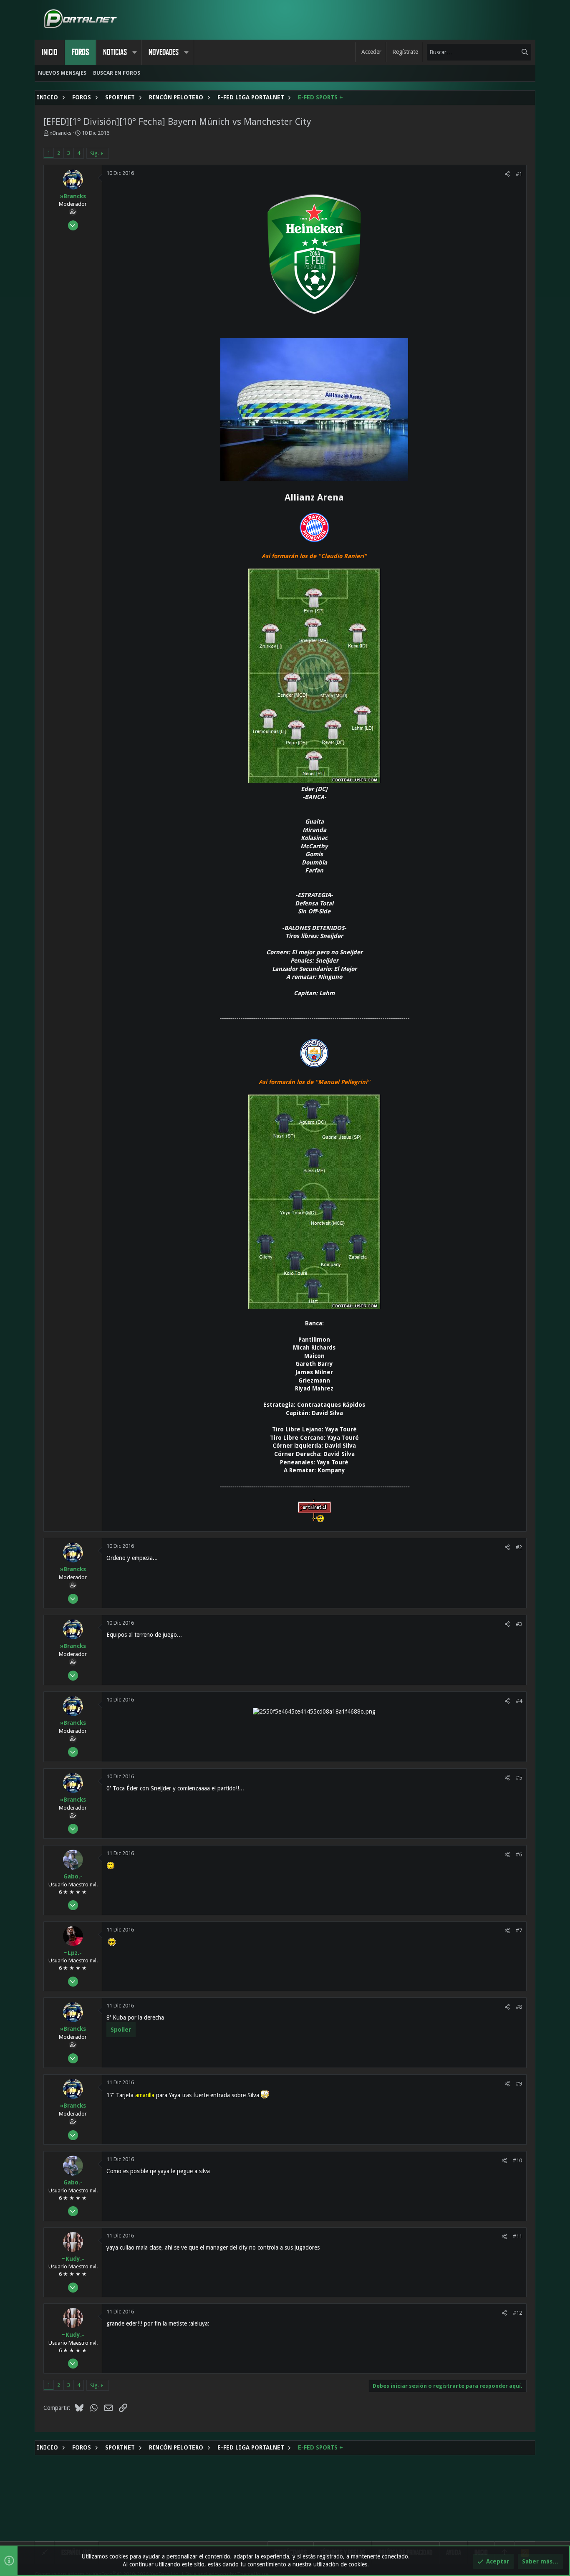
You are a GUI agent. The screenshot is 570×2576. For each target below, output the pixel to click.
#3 (519, 1624)
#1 (519, 174)
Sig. (95, 153)
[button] (134, 52)
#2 (519, 1547)
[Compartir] (507, 174)
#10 (517, 2160)
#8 (519, 2007)
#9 (519, 2084)
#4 (519, 1701)
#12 (517, 2313)
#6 (519, 1854)
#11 (517, 2236)
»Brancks (61, 133)
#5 (519, 1778)
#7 (519, 1930)
